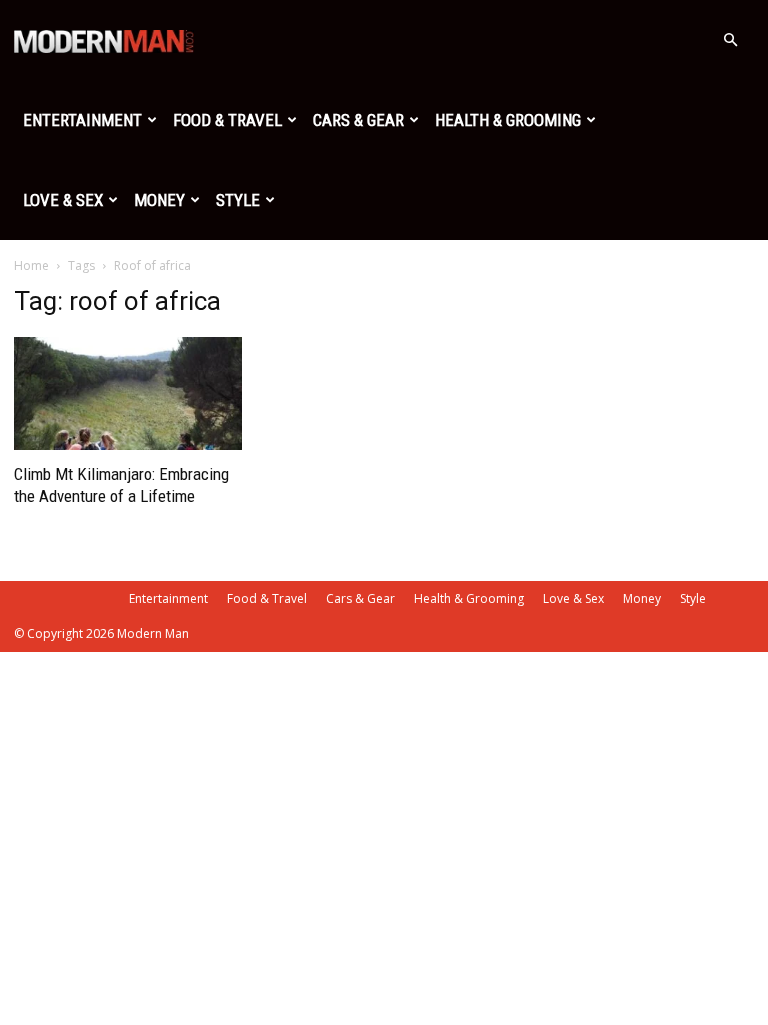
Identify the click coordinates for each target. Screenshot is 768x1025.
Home (31, 265)
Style (238, 200)
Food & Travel (227, 120)
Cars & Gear (358, 120)
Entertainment (82, 120)
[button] (730, 40)
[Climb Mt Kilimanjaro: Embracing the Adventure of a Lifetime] (128, 393)
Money (159, 200)
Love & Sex (63, 200)
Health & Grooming (508, 120)
